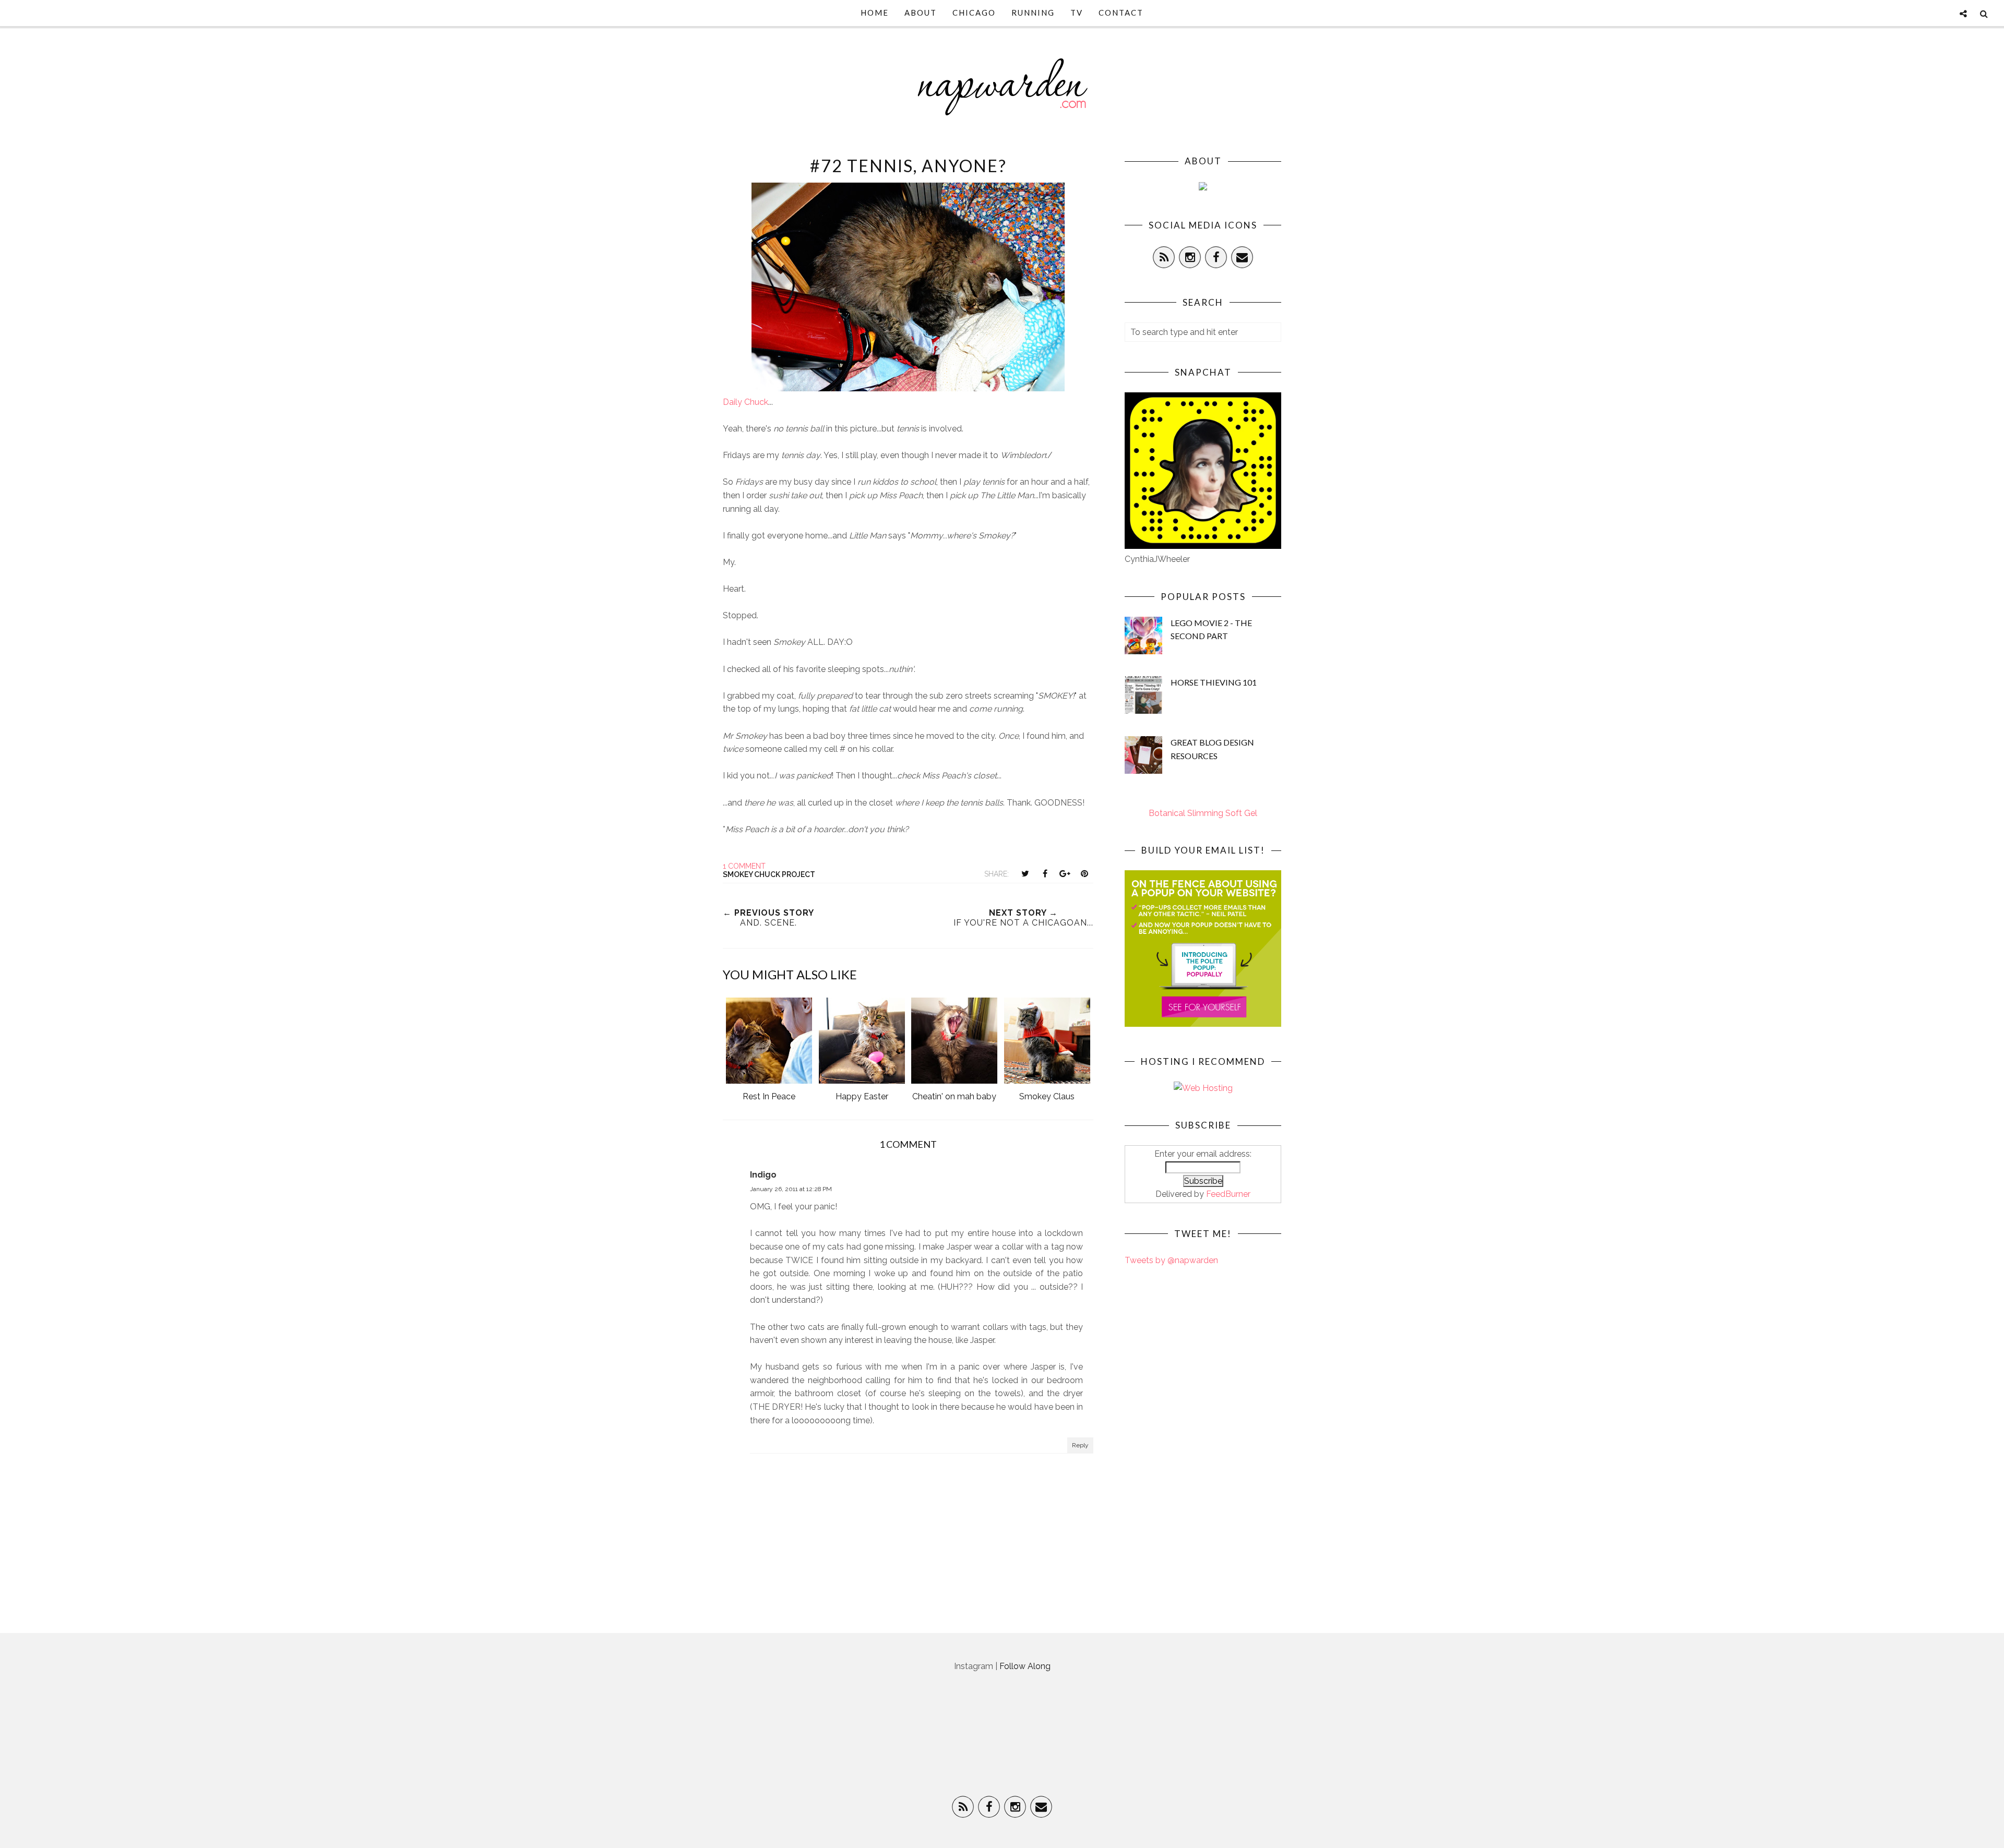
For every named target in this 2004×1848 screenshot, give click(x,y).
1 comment (744, 866)
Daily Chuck (745, 402)
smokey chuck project (769, 874)
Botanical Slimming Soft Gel (1203, 813)
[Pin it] (1084, 873)
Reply (1080, 1445)
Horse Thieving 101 (1214, 682)
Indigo (763, 1175)
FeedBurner (1228, 1194)
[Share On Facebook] (1045, 873)
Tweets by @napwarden (1171, 1260)
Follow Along (1025, 1666)
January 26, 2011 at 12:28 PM (791, 1189)
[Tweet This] (1025, 873)
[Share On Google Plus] (1065, 873)
